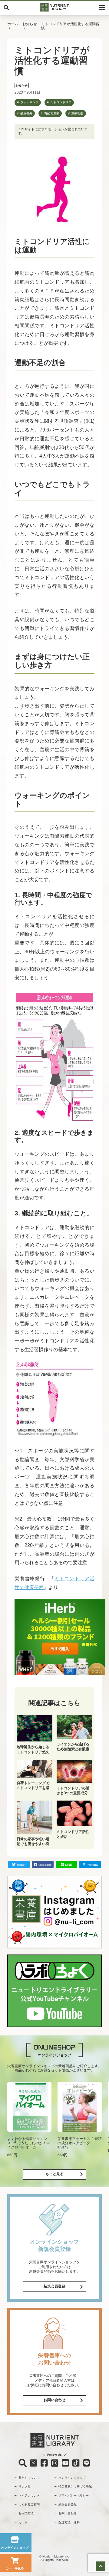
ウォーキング (29, 102)
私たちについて (29, 2478)
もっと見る (54, 2174)
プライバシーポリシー (74, 2496)
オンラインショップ (72, 2478)
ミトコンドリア (61, 102)
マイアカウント (29, 2496)
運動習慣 (77, 113)
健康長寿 (26, 113)
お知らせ (30, 24)
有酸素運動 (52, 113)
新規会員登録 (54, 2286)
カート (23, 2522)
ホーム (13, 24)
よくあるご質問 (29, 2504)
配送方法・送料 (69, 2522)
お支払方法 (26, 2513)
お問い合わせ (54, 2400)
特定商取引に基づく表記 (75, 2486)
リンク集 (25, 2486)
